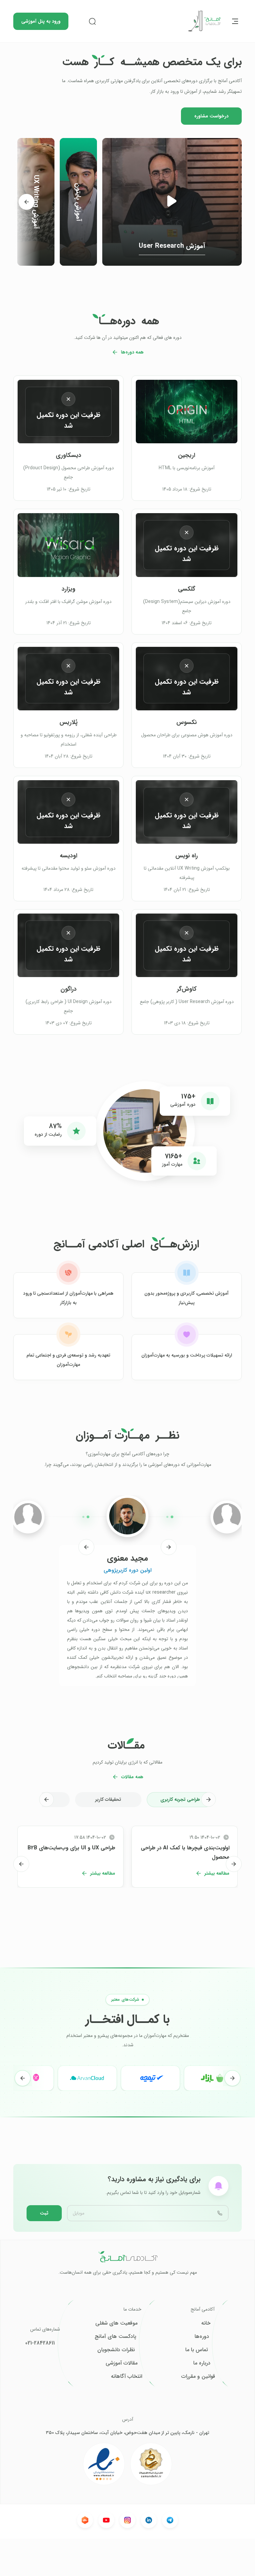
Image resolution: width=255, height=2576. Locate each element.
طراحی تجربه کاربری (180, 1799)
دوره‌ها (202, 2337)
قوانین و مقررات (198, 2376)
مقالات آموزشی (122, 2363)
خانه (206, 2323)
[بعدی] (27, 202)
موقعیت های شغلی (116, 2323)
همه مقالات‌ (132, 1777)
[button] (172, 202)
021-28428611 (40, 2343)
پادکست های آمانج (115, 2337)
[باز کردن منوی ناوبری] (235, 21)
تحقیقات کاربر (108, 1799)
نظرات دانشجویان (116, 2350)
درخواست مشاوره (211, 116)
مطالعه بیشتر (217, 1873)
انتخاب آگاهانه (127, 2376)
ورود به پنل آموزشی (41, 21)
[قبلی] (169, 1547)
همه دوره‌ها (132, 352)
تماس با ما (197, 2350)
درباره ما (202, 2363)
